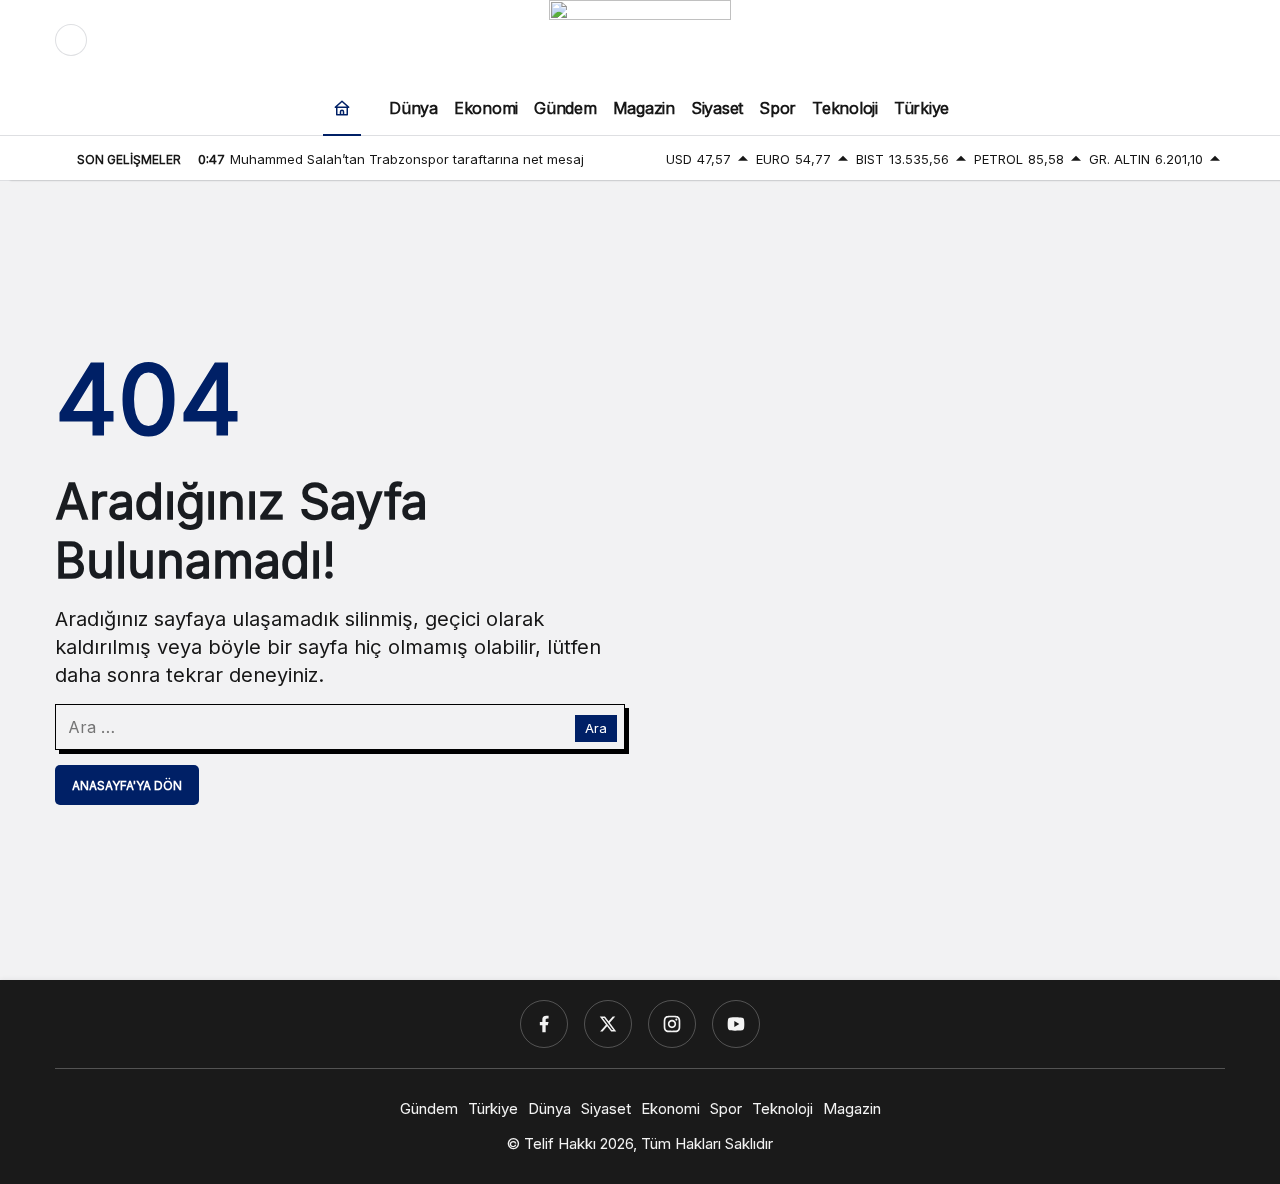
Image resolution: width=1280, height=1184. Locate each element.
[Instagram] (672, 1024)
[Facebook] (544, 1024)
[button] (1167, 40)
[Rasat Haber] (640, 38)
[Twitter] (608, 1024)
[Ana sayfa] (342, 107)
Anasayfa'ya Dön (127, 785)
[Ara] (1125, 40)
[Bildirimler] (1209, 40)
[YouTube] (736, 1024)
